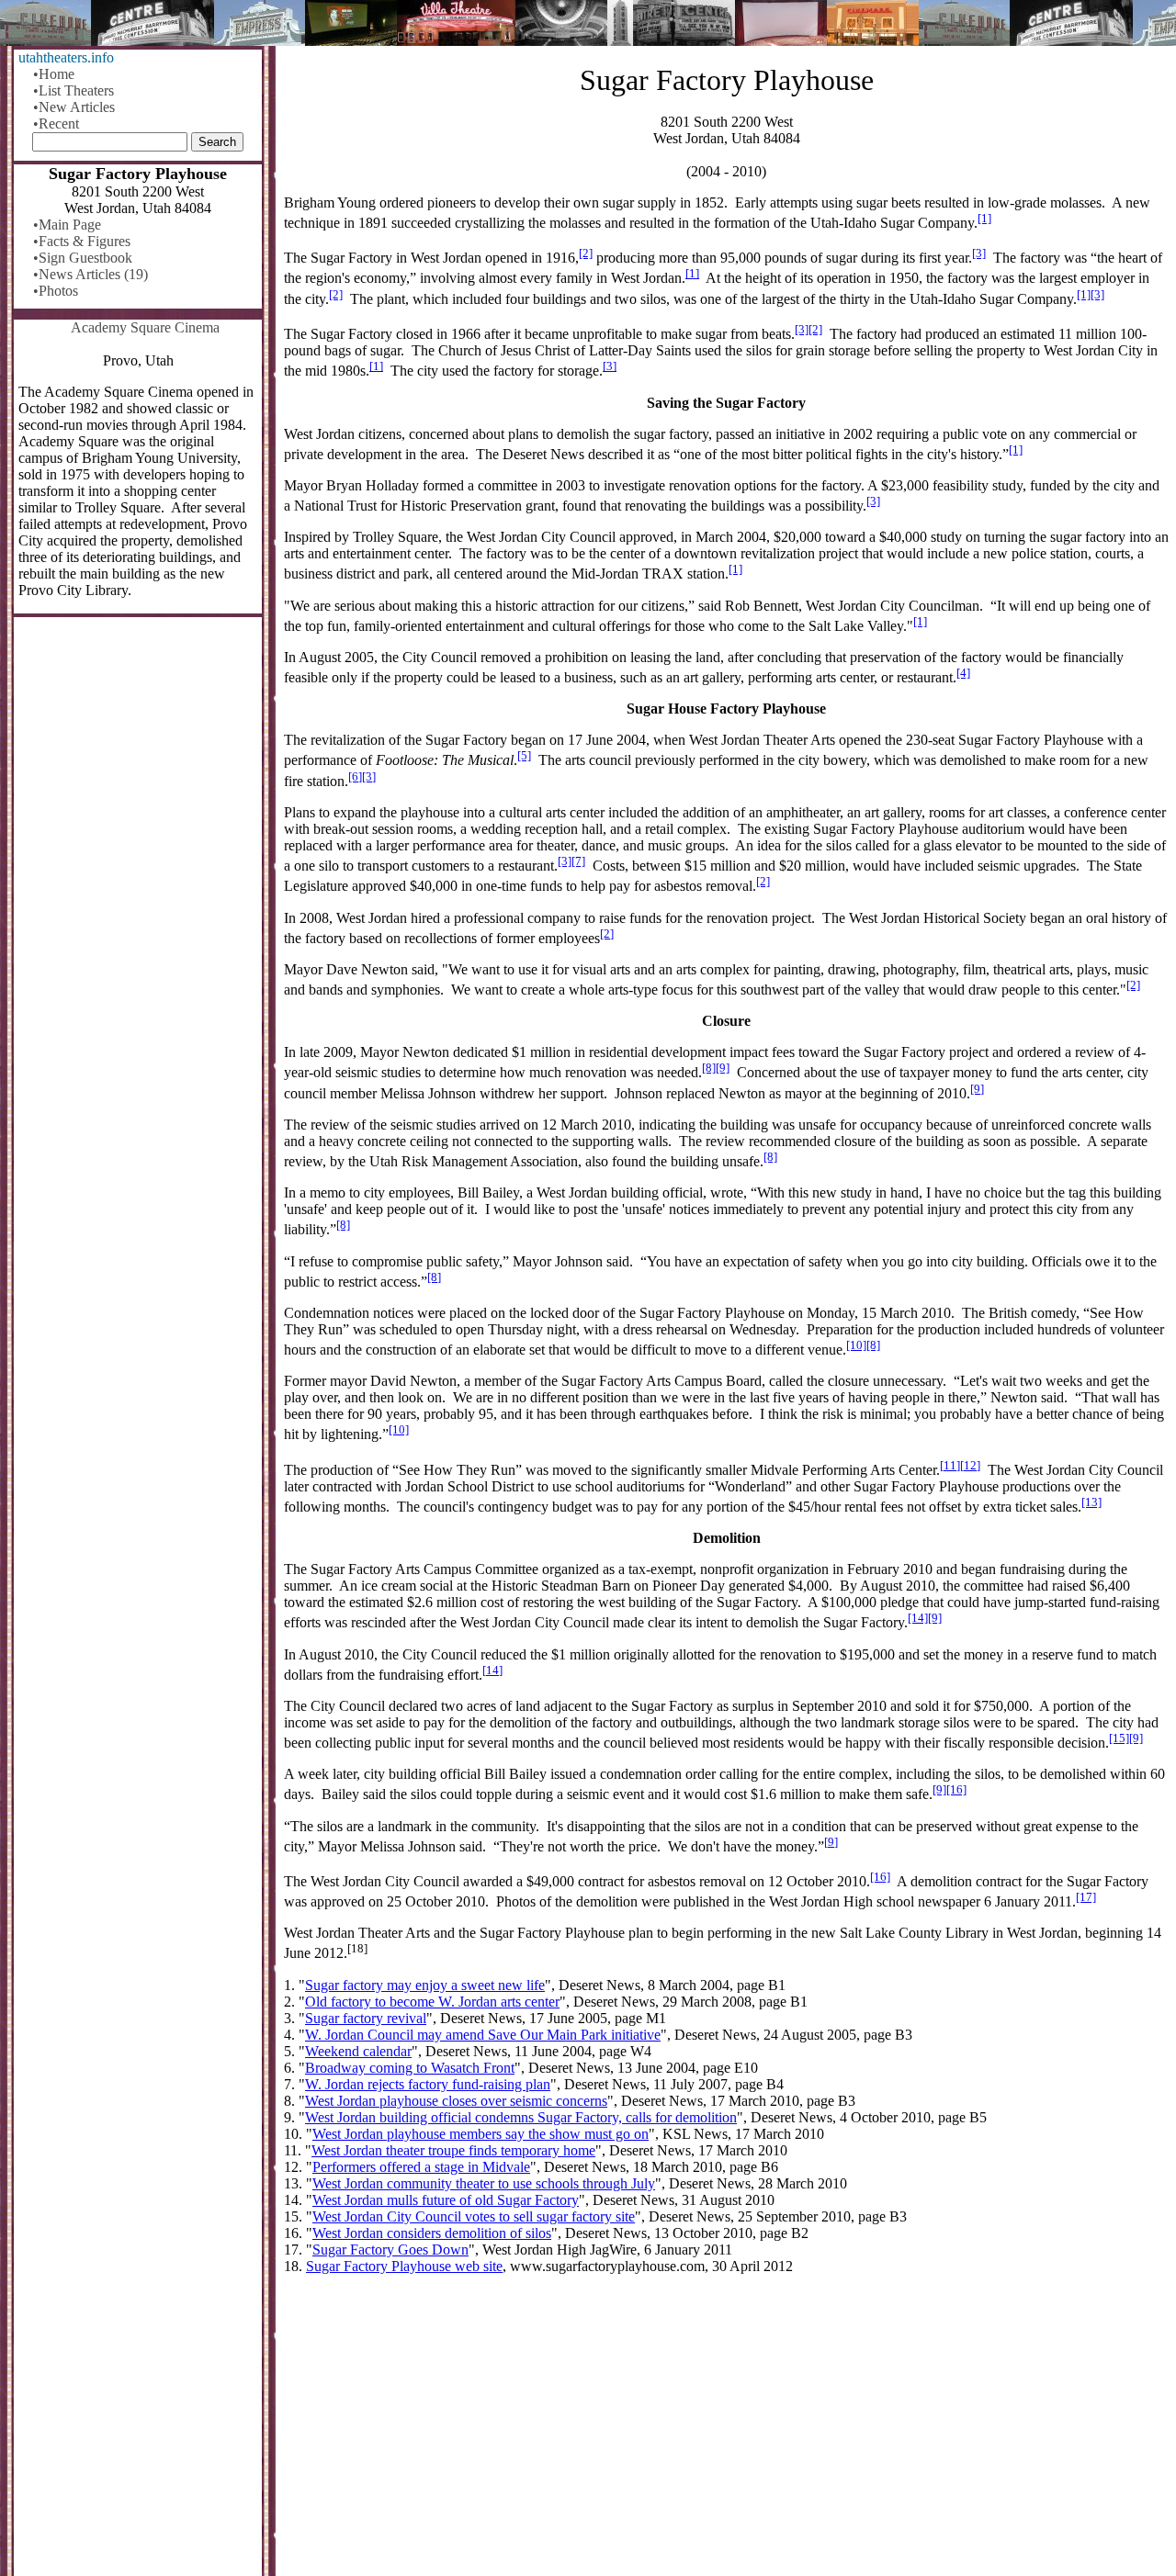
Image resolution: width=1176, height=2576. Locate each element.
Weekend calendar (358, 2051)
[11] (950, 1465)
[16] (956, 1789)
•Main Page (67, 225)
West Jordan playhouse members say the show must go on (481, 2134)
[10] (856, 1345)
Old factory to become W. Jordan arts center (432, 2002)
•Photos (56, 291)
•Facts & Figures (82, 241)
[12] (970, 1465)
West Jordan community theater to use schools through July (484, 2183)
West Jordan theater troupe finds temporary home (453, 2150)
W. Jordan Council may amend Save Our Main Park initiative (483, 2035)
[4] (963, 673)
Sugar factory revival (366, 2018)
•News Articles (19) (90, 274)
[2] (586, 253)
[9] (723, 1068)
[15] (1119, 1738)
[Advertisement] (726, 2433)
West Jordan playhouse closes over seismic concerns (456, 2101)
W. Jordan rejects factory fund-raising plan (428, 2084)
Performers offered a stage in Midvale (421, 2167)
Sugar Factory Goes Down (390, 2250)
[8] (709, 1068)
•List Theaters (73, 90)
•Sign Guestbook (83, 258)
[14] (918, 1618)
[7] (578, 861)
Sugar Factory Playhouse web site (404, 2266)
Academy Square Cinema (145, 327)
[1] (984, 218)
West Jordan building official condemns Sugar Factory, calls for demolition (521, 2117)
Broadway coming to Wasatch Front (410, 2068)
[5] (524, 755)
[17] (1086, 1897)
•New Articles (74, 107)
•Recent (56, 124)
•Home (54, 74)
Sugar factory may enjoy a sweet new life (425, 1985)
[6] (355, 776)
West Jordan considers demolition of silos (432, 2233)
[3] (979, 253)
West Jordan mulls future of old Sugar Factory (446, 2200)
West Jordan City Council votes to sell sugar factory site (474, 2216)
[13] (1091, 1502)
